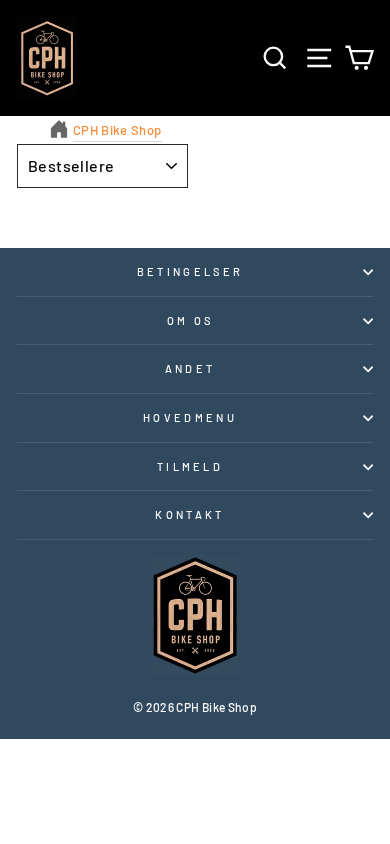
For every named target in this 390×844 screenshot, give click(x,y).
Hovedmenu (190, 417)
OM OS (190, 320)
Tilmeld (190, 466)
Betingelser (190, 271)
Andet (190, 368)
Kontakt (189, 514)
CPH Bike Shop (117, 130)
